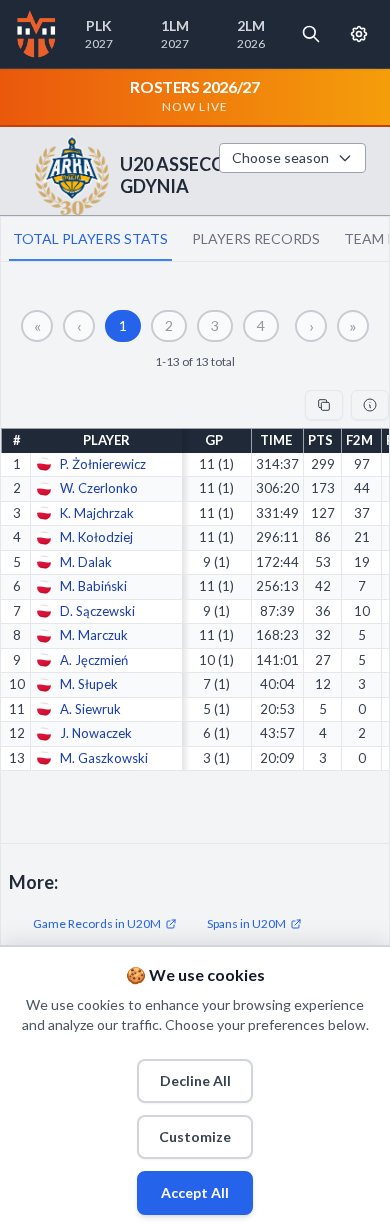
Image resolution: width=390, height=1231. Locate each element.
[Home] (36, 34)
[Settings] (359, 34)
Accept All (195, 1192)
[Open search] (311, 34)
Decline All (195, 1080)
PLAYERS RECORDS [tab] (256, 238)
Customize (195, 1136)
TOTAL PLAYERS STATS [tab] (90, 238)
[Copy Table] (324, 405)
